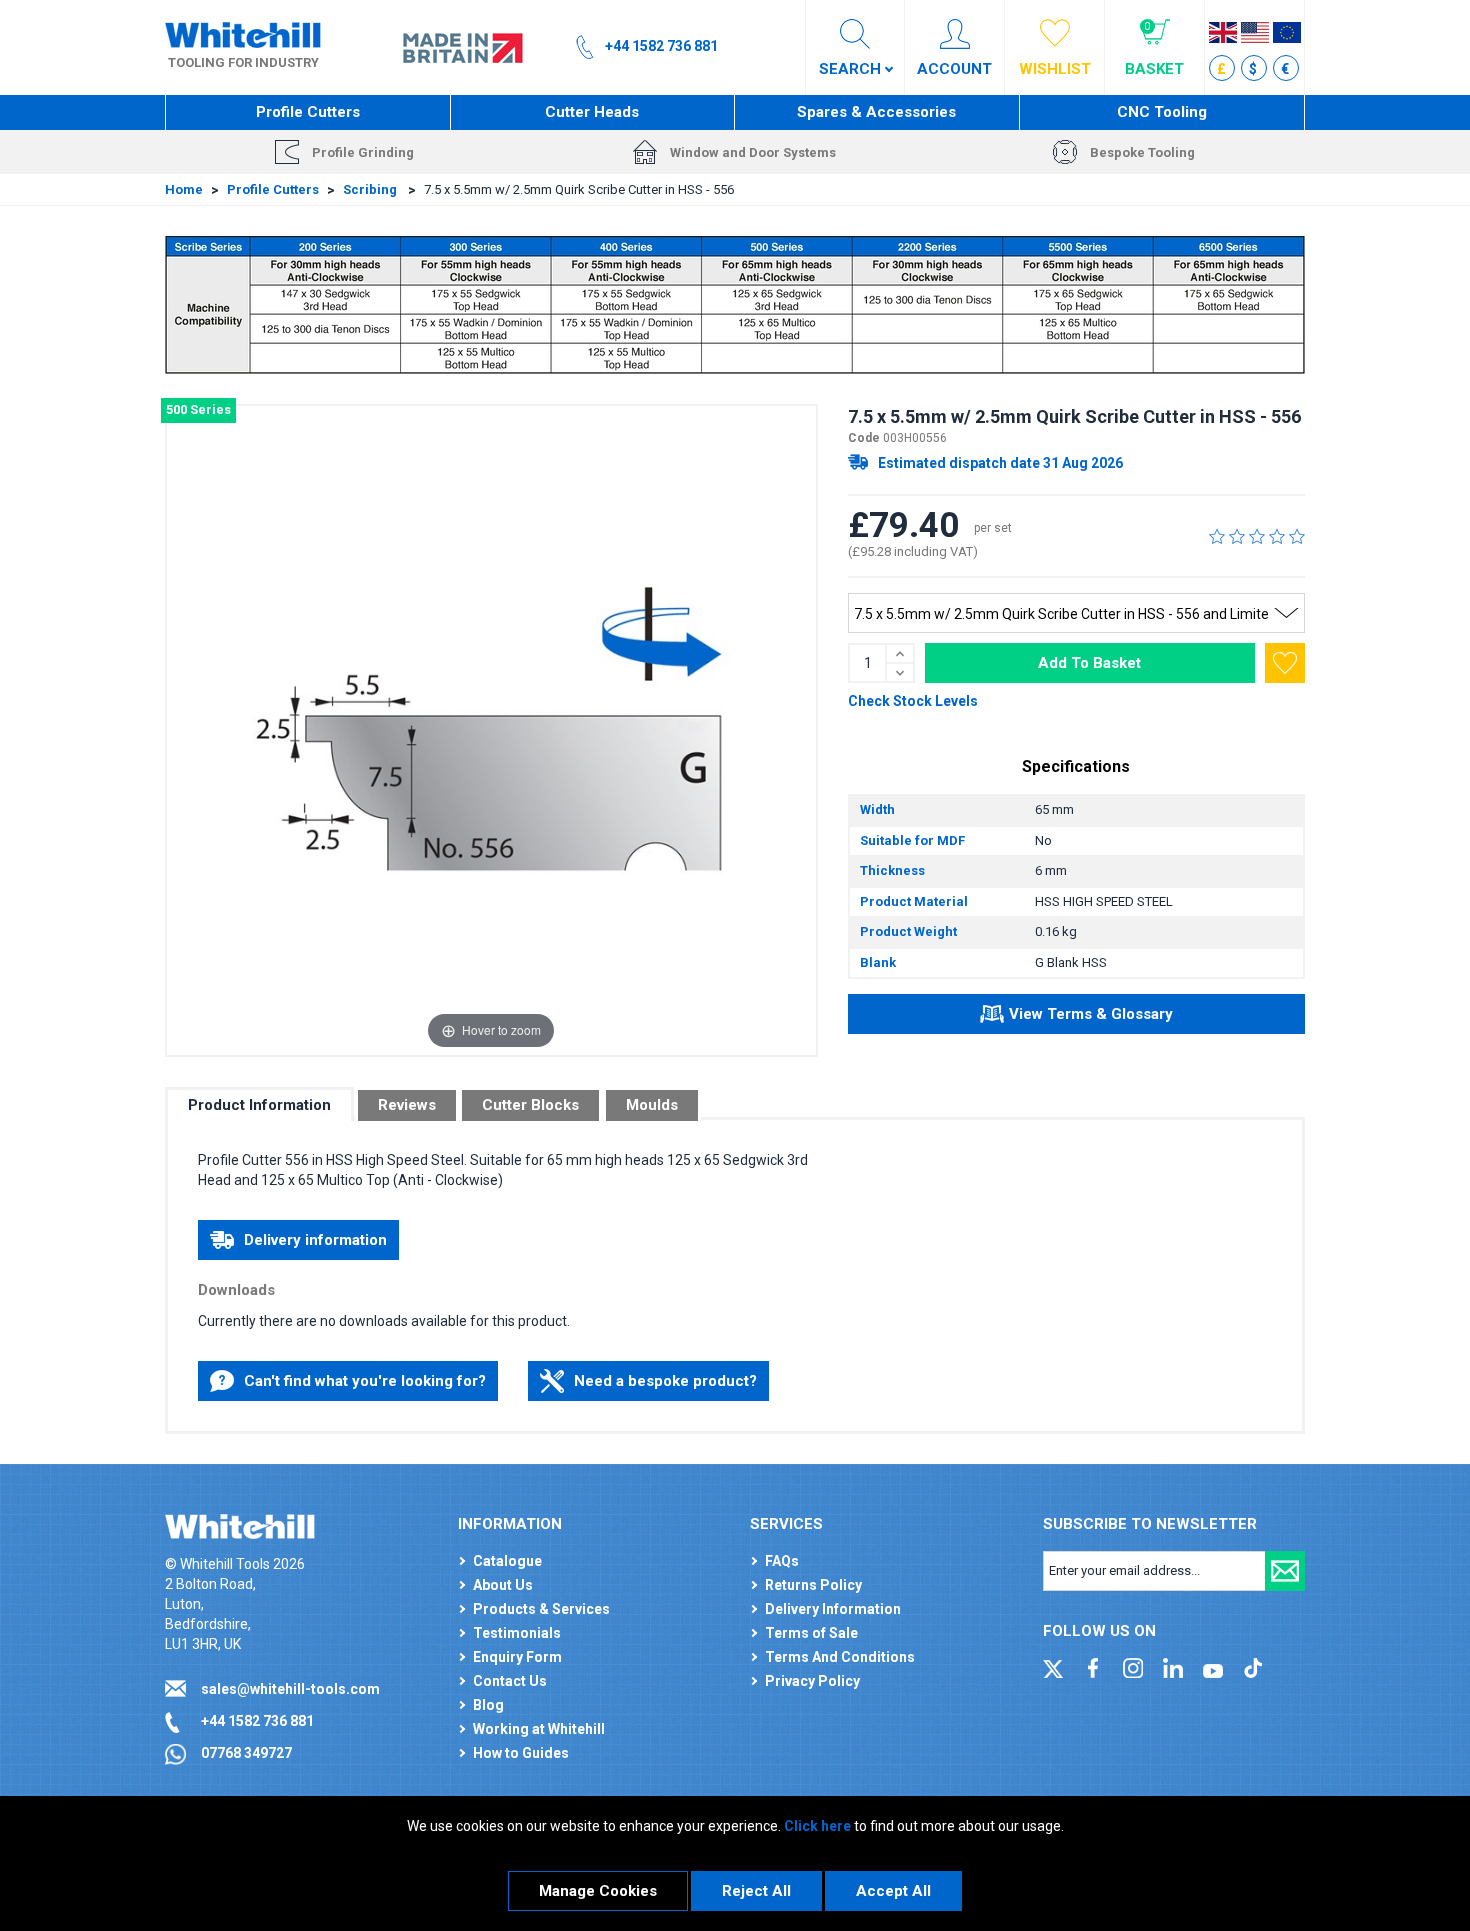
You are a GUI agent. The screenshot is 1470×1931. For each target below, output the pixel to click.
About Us (503, 1585)
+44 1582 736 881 (257, 1721)
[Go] (1285, 1571)
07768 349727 (246, 1753)
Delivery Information (833, 1609)
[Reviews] (1257, 536)
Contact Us (510, 1681)
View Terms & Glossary (1091, 1014)
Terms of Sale (811, 1633)
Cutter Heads (592, 112)
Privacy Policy (812, 1681)
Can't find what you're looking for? (365, 1381)
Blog (488, 1705)
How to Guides (521, 1753)
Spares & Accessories (876, 112)
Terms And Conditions (840, 1657)
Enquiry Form (517, 1657)
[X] (1053, 1667)
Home (184, 189)
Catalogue (507, 1561)
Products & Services (541, 1609)
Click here (817, 1826)
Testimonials (517, 1633)
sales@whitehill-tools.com (290, 1689)
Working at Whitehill (539, 1729)
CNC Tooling (1162, 112)
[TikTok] (1253, 1667)
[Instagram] (1133, 1667)
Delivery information (315, 1240)
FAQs (782, 1561)
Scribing (371, 189)
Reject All (756, 1891)
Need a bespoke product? (665, 1381)
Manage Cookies (598, 1891)
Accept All (893, 1891)
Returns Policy (813, 1585)
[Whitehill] (243, 34)
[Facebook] (1093, 1667)
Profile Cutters (308, 112)
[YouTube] (1213, 1667)
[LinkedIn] (1173, 1667)
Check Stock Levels (913, 701)
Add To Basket (1089, 663)
